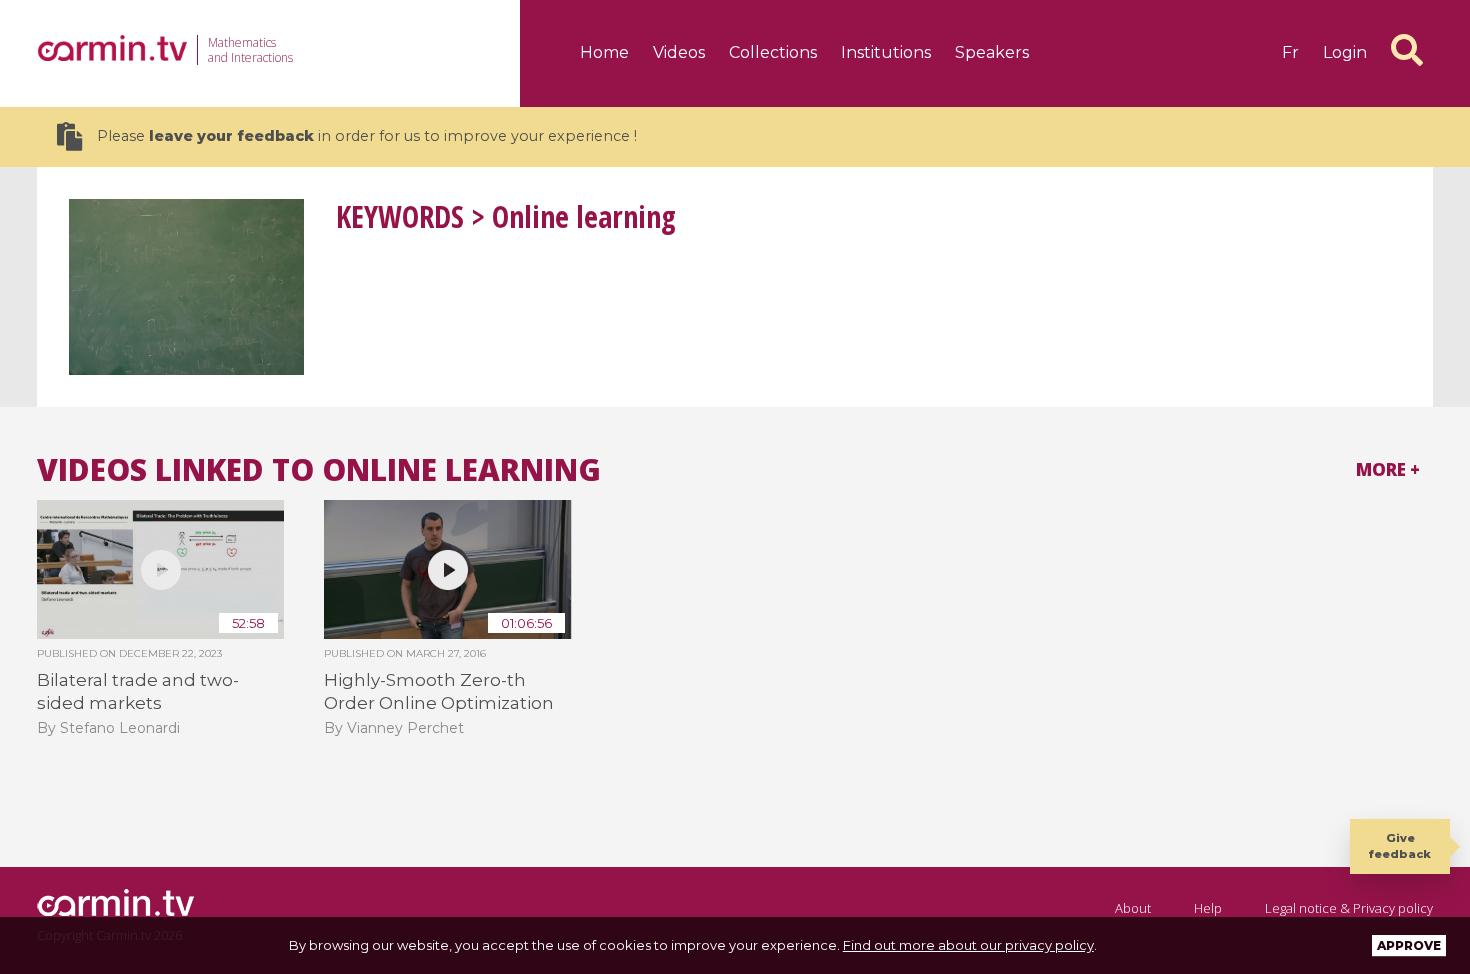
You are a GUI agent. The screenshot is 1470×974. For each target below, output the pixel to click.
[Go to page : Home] (112, 48)
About (1133, 908)
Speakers (992, 52)
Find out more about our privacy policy (968, 945)
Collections (773, 52)
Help (1208, 908)
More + (1388, 469)
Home (604, 52)
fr (1290, 52)
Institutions (886, 52)
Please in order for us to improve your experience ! (367, 136)
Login (1345, 52)
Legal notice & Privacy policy (1349, 908)
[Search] (1407, 50)
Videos (679, 52)
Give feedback (1400, 845)
